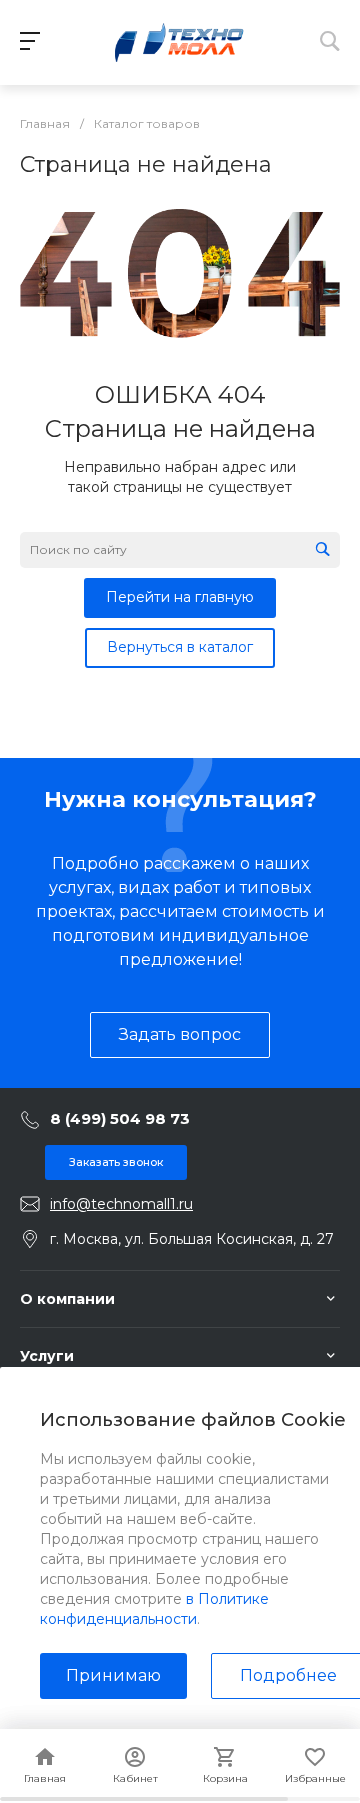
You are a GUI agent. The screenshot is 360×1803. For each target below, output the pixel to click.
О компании (67, 1299)
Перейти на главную (180, 597)
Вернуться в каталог (180, 647)
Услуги (47, 1356)
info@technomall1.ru (121, 1204)
